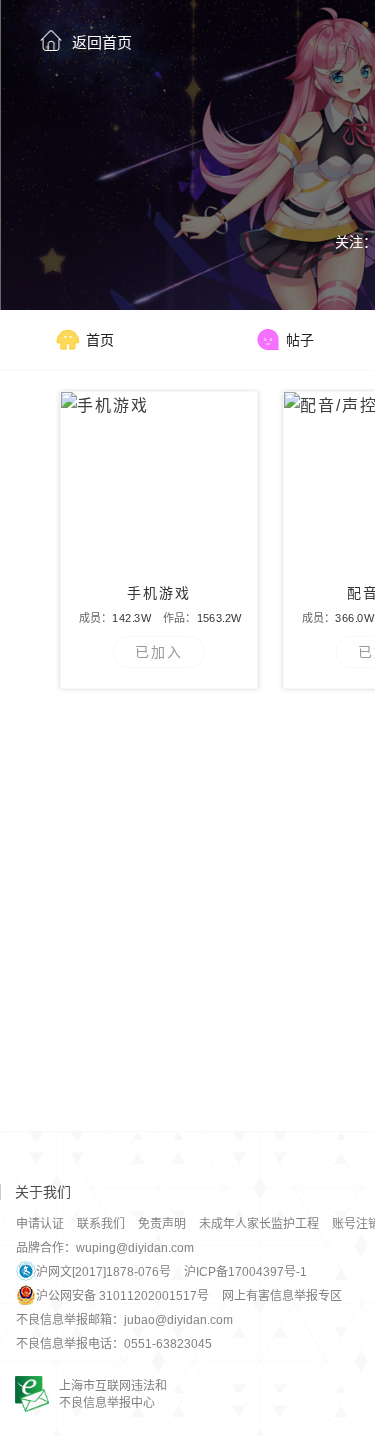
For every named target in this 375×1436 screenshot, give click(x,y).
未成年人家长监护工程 (259, 1224)
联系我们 (101, 1224)
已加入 (159, 652)
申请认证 (40, 1224)
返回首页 (102, 42)
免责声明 (162, 1224)
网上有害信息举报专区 (282, 1296)
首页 (100, 340)
